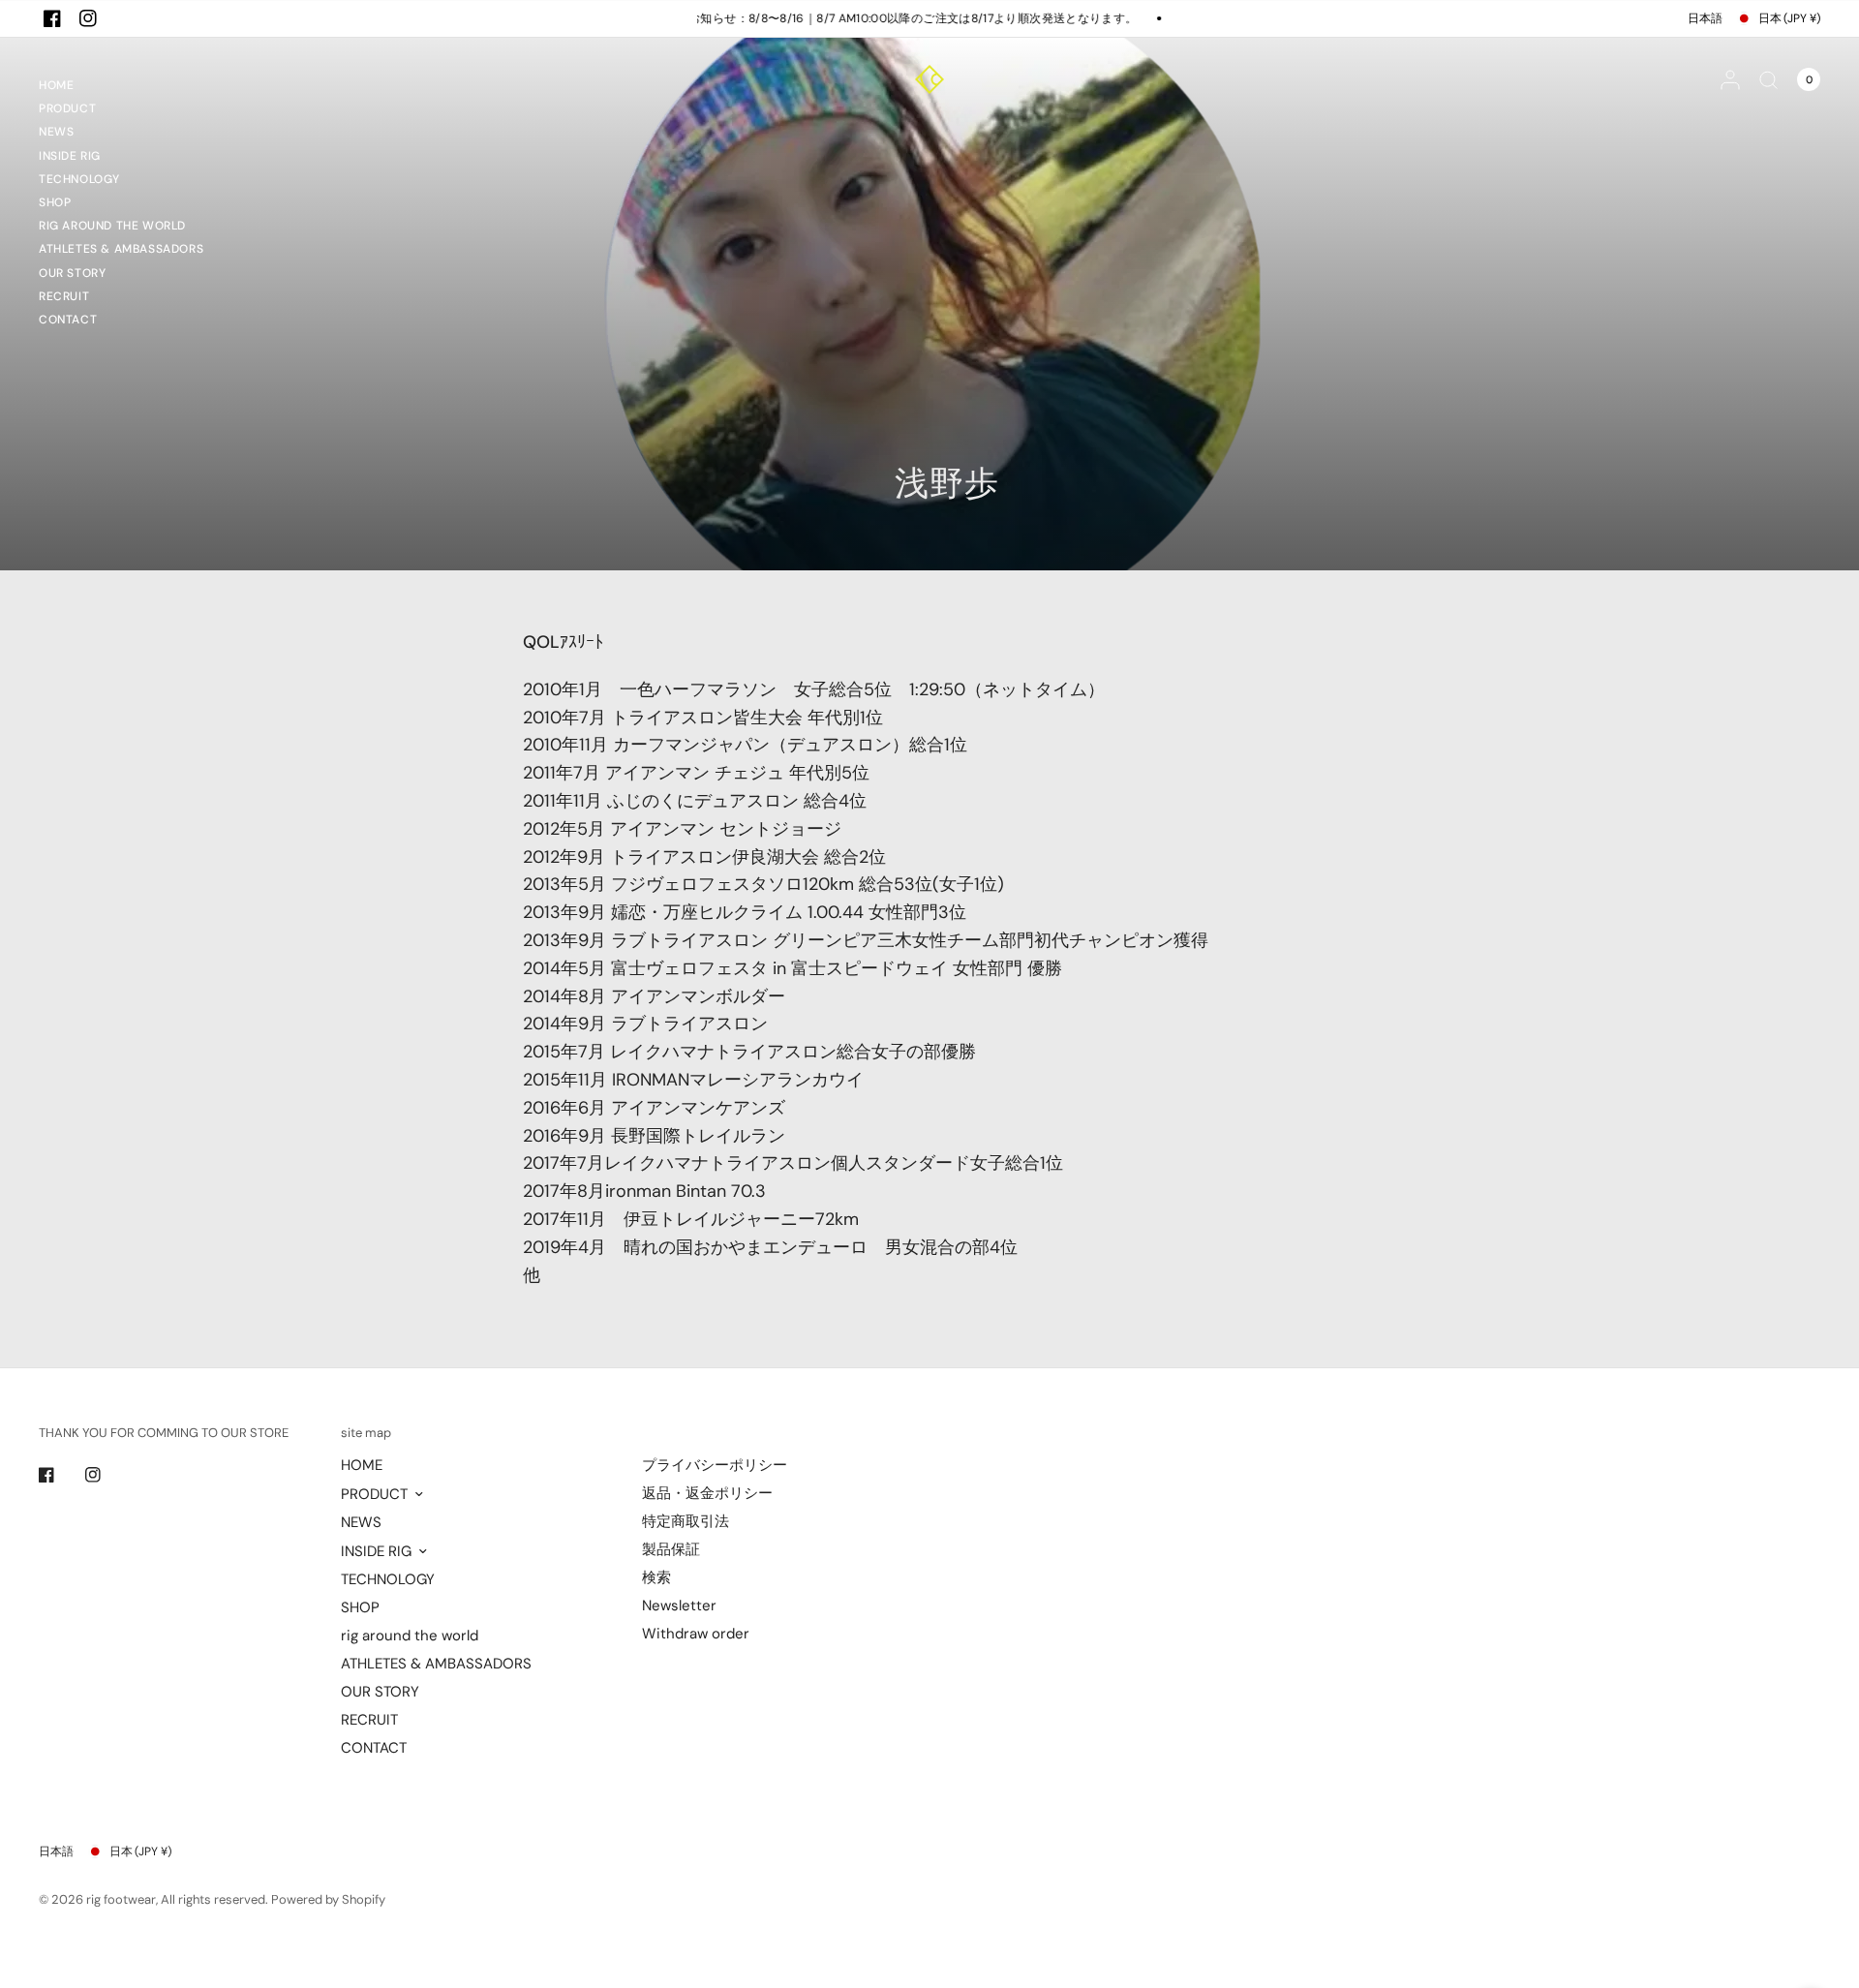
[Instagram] (88, 18)
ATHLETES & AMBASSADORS (121, 249)
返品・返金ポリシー (707, 1493)
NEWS (56, 132)
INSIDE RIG (70, 156)
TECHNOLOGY (79, 179)
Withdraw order (696, 1634)
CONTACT (68, 320)
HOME (56, 85)
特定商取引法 (686, 1521)
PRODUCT (67, 108)
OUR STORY (72, 273)
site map (366, 1433)
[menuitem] (121, 88)
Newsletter (679, 1606)
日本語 (1705, 18)
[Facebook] (52, 18)
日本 (1789, 18)
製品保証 (671, 1549)
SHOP (55, 202)
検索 (656, 1577)
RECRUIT (64, 296)
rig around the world (112, 226)
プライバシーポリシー (715, 1465)
